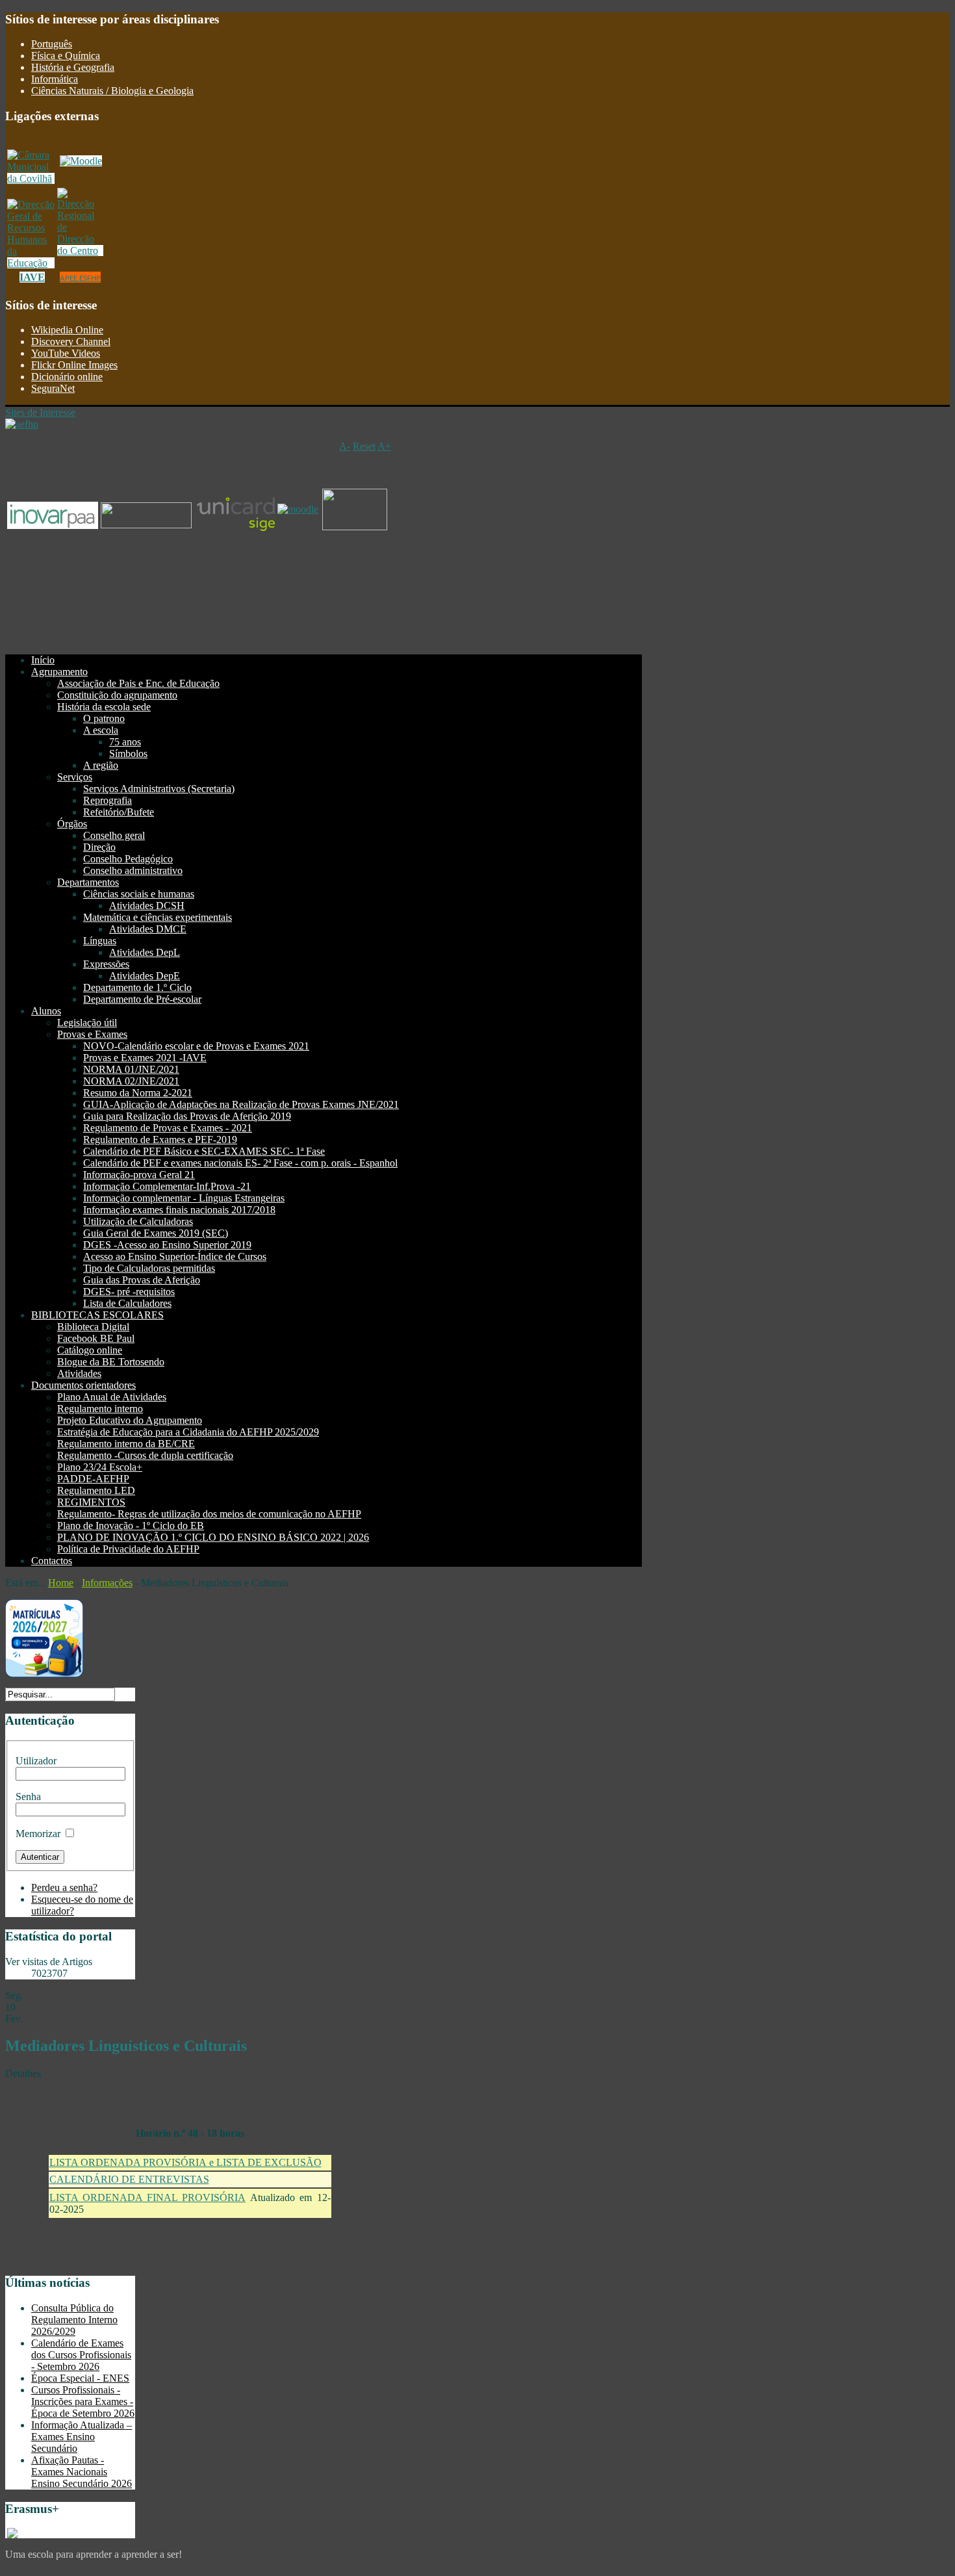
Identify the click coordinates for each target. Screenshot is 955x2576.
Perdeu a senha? (64, 1887)
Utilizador (36, 1761)
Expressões (106, 964)
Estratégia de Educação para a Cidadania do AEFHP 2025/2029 (188, 1432)
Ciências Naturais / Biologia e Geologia (112, 91)
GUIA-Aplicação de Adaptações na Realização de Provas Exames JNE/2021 (241, 1104)
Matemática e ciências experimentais (158, 917)
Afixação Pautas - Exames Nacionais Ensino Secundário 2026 (82, 2472)
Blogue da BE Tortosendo (111, 1362)
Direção (99, 847)
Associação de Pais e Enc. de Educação (138, 683)
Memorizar (38, 1834)
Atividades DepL (145, 952)
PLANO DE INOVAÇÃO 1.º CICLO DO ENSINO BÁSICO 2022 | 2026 (213, 1537)
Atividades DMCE (148, 929)
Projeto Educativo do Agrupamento (130, 1420)
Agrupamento (59, 672)
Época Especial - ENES (80, 2378)
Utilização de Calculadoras (138, 1221)
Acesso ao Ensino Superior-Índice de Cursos (175, 1256)
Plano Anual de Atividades (112, 1397)
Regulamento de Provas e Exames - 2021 (168, 1128)
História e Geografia (73, 67)
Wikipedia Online (67, 330)
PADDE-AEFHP (93, 1479)
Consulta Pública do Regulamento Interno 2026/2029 (74, 2320)
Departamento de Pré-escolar (142, 999)
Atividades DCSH (147, 906)
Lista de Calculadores (127, 1303)
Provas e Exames (92, 1034)
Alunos (46, 1011)
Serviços (75, 777)
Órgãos (72, 824)
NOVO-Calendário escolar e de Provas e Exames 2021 (196, 1046)
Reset (364, 446)
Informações (107, 1583)
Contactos (52, 1561)
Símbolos (128, 753)
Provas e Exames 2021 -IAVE (145, 1058)
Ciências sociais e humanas (139, 894)
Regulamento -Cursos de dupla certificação (145, 1455)
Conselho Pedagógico (128, 859)
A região (101, 765)
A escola (101, 730)
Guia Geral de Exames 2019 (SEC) (156, 1233)
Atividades (79, 1373)
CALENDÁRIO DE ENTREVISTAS (129, 2179)
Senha (28, 1797)
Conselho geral (114, 835)
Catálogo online (90, 1350)
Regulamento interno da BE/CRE (126, 1444)
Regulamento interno (100, 1409)
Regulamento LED (96, 1490)
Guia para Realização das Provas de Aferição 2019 (187, 1116)
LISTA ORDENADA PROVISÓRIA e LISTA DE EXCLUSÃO (185, 2162)
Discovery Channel (71, 341)
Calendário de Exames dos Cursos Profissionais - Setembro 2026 (81, 2355)
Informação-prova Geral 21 (139, 1175)
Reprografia (108, 800)
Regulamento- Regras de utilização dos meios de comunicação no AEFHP (209, 1514)
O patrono (104, 718)
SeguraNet (53, 388)
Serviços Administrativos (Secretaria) (159, 789)
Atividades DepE (145, 976)
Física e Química (66, 56)
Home (61, 1583)
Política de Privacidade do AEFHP (128, 1549)
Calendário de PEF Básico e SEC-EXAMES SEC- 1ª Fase (204, 1151)
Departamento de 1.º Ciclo (137, 987)
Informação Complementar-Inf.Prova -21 (167, 1186)
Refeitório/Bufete (119, 812)
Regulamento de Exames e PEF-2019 (160, 1140)
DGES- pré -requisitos (129, 1292)
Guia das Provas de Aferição (142, 1280)
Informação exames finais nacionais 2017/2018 (179, 1210)
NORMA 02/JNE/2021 (131, 1081)
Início (43, 660)
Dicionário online (67, 377)
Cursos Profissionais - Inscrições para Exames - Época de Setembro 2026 (83, 2402)
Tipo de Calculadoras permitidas (149, 1268)
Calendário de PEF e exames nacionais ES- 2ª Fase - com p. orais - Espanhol (240, 1163)
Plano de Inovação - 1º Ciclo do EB (131, 1526)
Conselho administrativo (133, 870)
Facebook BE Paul (96, 1338)
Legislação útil (87, 1023)
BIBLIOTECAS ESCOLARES (97, 1315)
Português (52, 44)
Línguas (100, 941)
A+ (384, 446)
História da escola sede (104, 707)
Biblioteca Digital (93, 1327)
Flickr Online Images (74, 365)
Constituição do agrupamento (117, 695)
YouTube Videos (66, 353)
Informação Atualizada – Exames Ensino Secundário (82, 2437)
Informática (55, 79)
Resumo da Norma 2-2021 (138, 1093)
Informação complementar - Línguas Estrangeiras (184, 1198)
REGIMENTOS (91, 1502)
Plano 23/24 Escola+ (100, 1467)
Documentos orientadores (83, 1385)
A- (345, 446)
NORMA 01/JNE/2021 (131, 1069)
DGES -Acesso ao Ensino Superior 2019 (167, 1245)
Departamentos (88, 882)
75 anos (125, 742)
